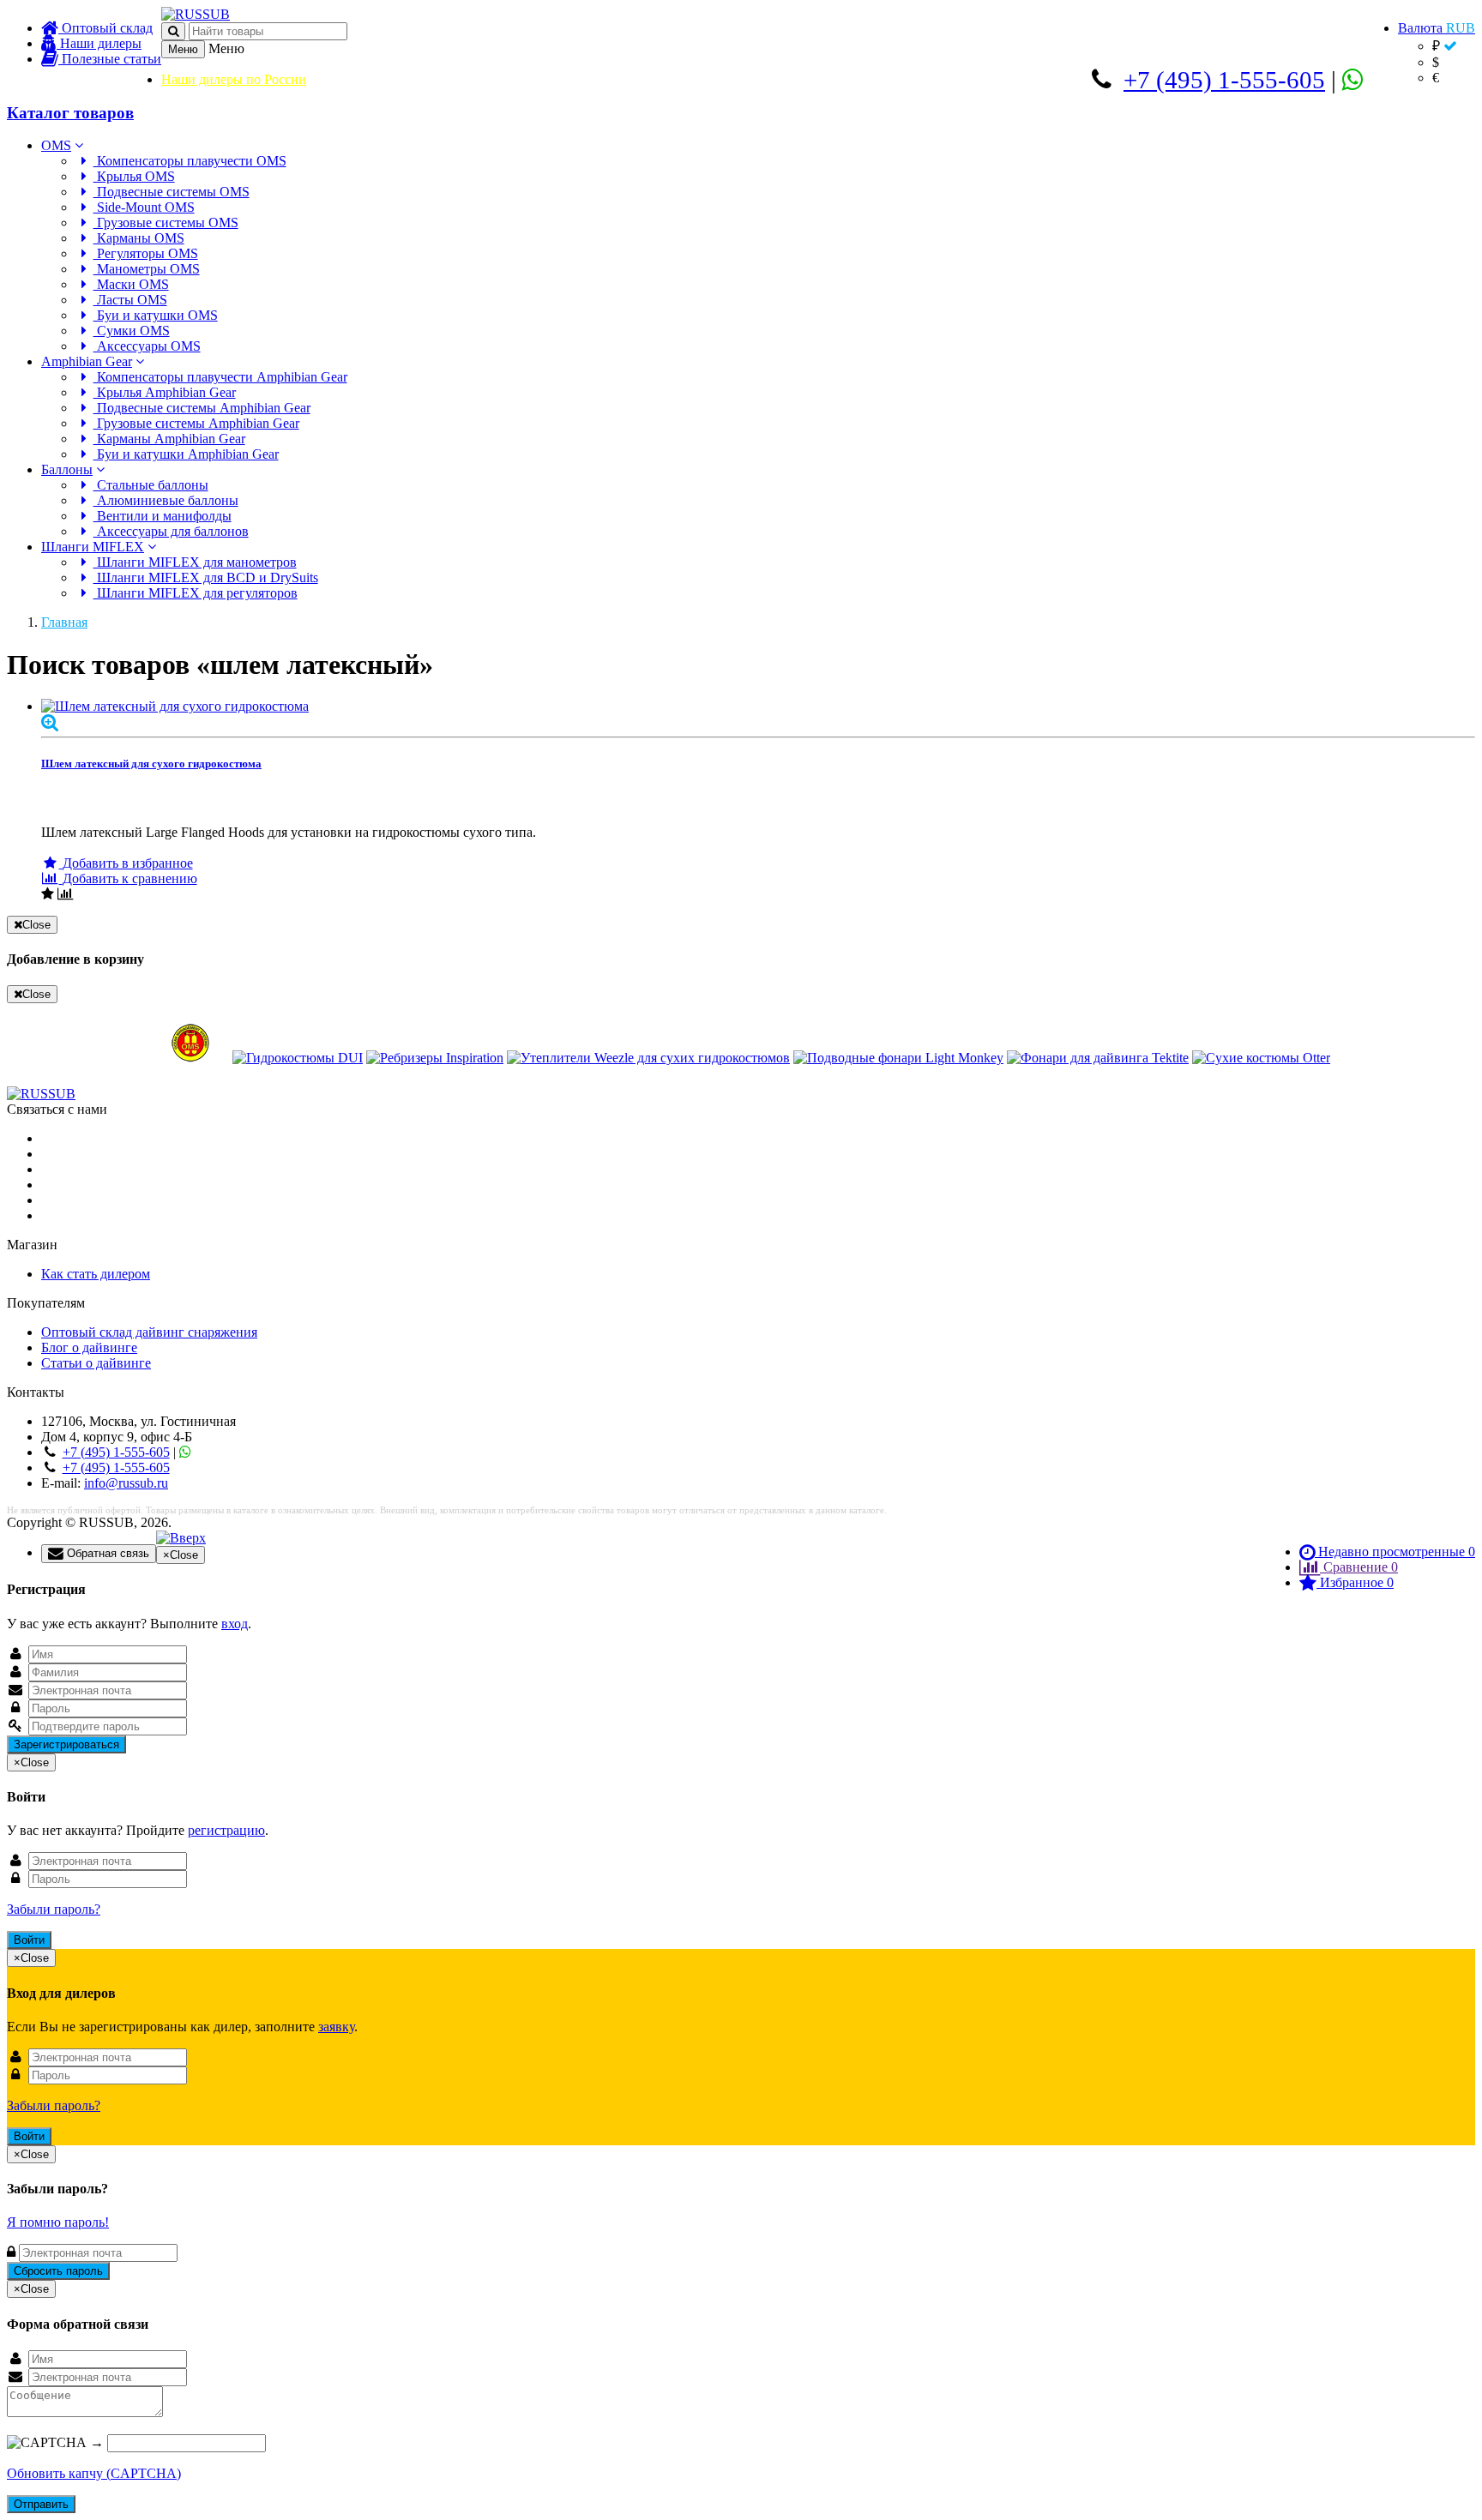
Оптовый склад (105, 28)
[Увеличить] (50, 722)
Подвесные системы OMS (172, 192)
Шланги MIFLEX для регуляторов (196, 593)
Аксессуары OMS (147, 346)
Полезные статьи (110, 59)
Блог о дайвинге (89, 1347)
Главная (64, 622)
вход (235, 1624)
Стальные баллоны (151, 485)
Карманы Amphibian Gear (169, 439)
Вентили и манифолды (163, 516)
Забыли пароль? (54, 1909)
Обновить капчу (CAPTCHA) (94, 2473)
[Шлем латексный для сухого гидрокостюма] (758, 707)
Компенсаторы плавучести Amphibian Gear (220, 377)
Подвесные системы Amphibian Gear (202, 408)
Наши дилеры (99, 43)
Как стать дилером (96, 1274)
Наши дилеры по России (234, 79)
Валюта (1437, 28)
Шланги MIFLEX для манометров (195, 562)
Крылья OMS (134, 176)
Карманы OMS (139, 238)
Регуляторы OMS (146, 253)
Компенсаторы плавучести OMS (190, 161)
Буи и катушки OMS (156, 315)
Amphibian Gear (87, 361)
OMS (56, 145)
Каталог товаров (70, 113)
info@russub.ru (126, 1483)
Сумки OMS (132, 331)
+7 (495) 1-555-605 (1224, 80)
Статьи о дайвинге (96, 1363)
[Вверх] (181, 1538)
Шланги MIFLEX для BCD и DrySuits (206, 577)
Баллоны (67, 469)
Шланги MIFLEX (93, 547)
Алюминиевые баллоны (166, 500)
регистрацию (226, 1830)
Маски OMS (131, 284)
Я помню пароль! (58, 2222)
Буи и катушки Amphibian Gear (186, 454)
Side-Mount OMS (144, 207)
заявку (336, 2027)
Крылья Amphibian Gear (165, 392)
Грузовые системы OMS (166, 223)
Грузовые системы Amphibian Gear (196, 423)
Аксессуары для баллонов (171, 531)
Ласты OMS (130, 300)
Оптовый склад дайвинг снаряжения (149, 1332)
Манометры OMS (147, 269)
